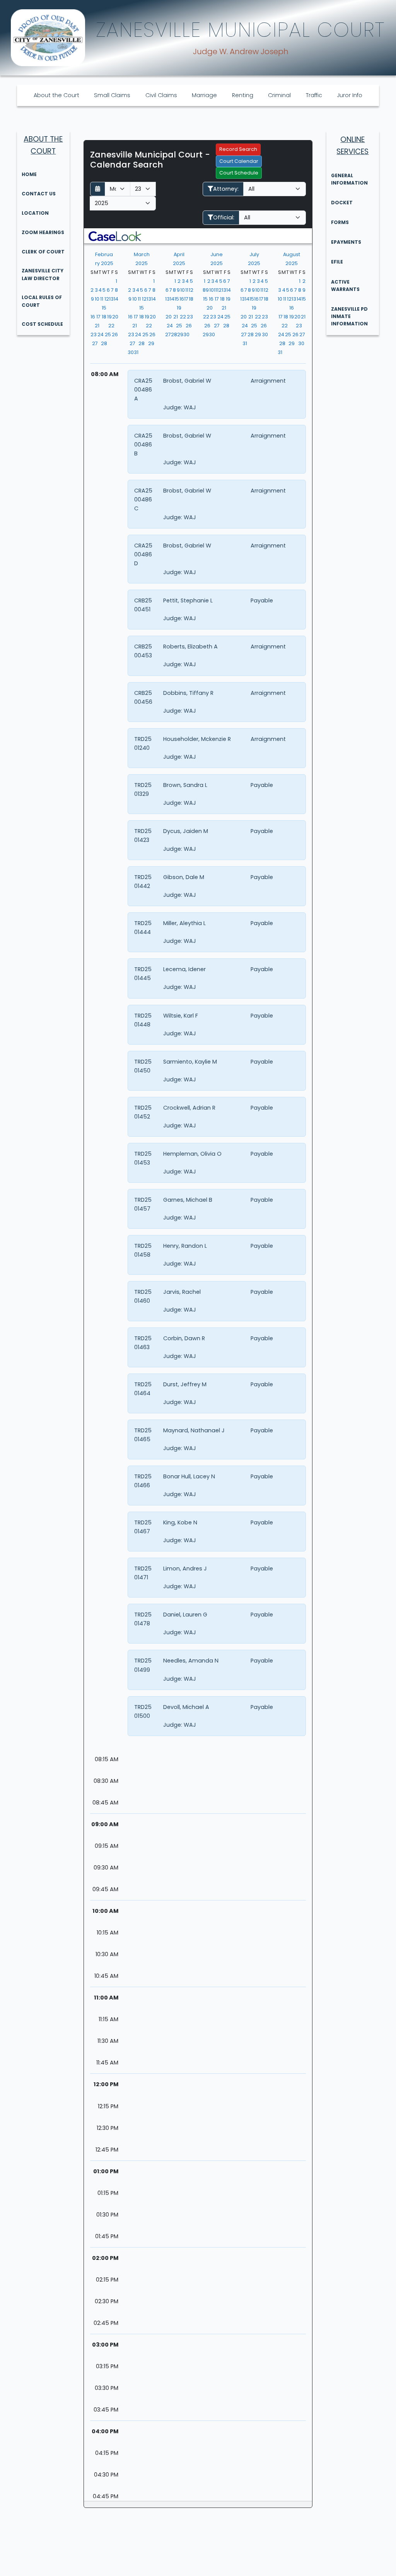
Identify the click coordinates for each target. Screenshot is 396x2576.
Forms (340, 222)
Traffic (314, 95)
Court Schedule (239, 173)
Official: (224, 217)
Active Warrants (345, 286)
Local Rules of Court (42, 301)
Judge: (173, 407)
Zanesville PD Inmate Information (349, 316)
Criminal (279, 95)
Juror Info (350, 95)
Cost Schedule (42, 324)
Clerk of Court (43, 252)
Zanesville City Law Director (43, 274)
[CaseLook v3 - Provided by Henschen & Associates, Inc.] (115, 236)
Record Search (238, 149)
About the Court (56, 95)
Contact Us (39, 194)
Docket (342, 203)
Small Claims (112, 95)
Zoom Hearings (43, 232)
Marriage (204, 95)
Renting (243, 95)
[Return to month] (98, 189)
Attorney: (226, 189)
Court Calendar (239, 161)
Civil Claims (161, 95)
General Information (349, 179)
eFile (337, 262)
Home (29, 174)
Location (35, 213)
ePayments (346, 242)
